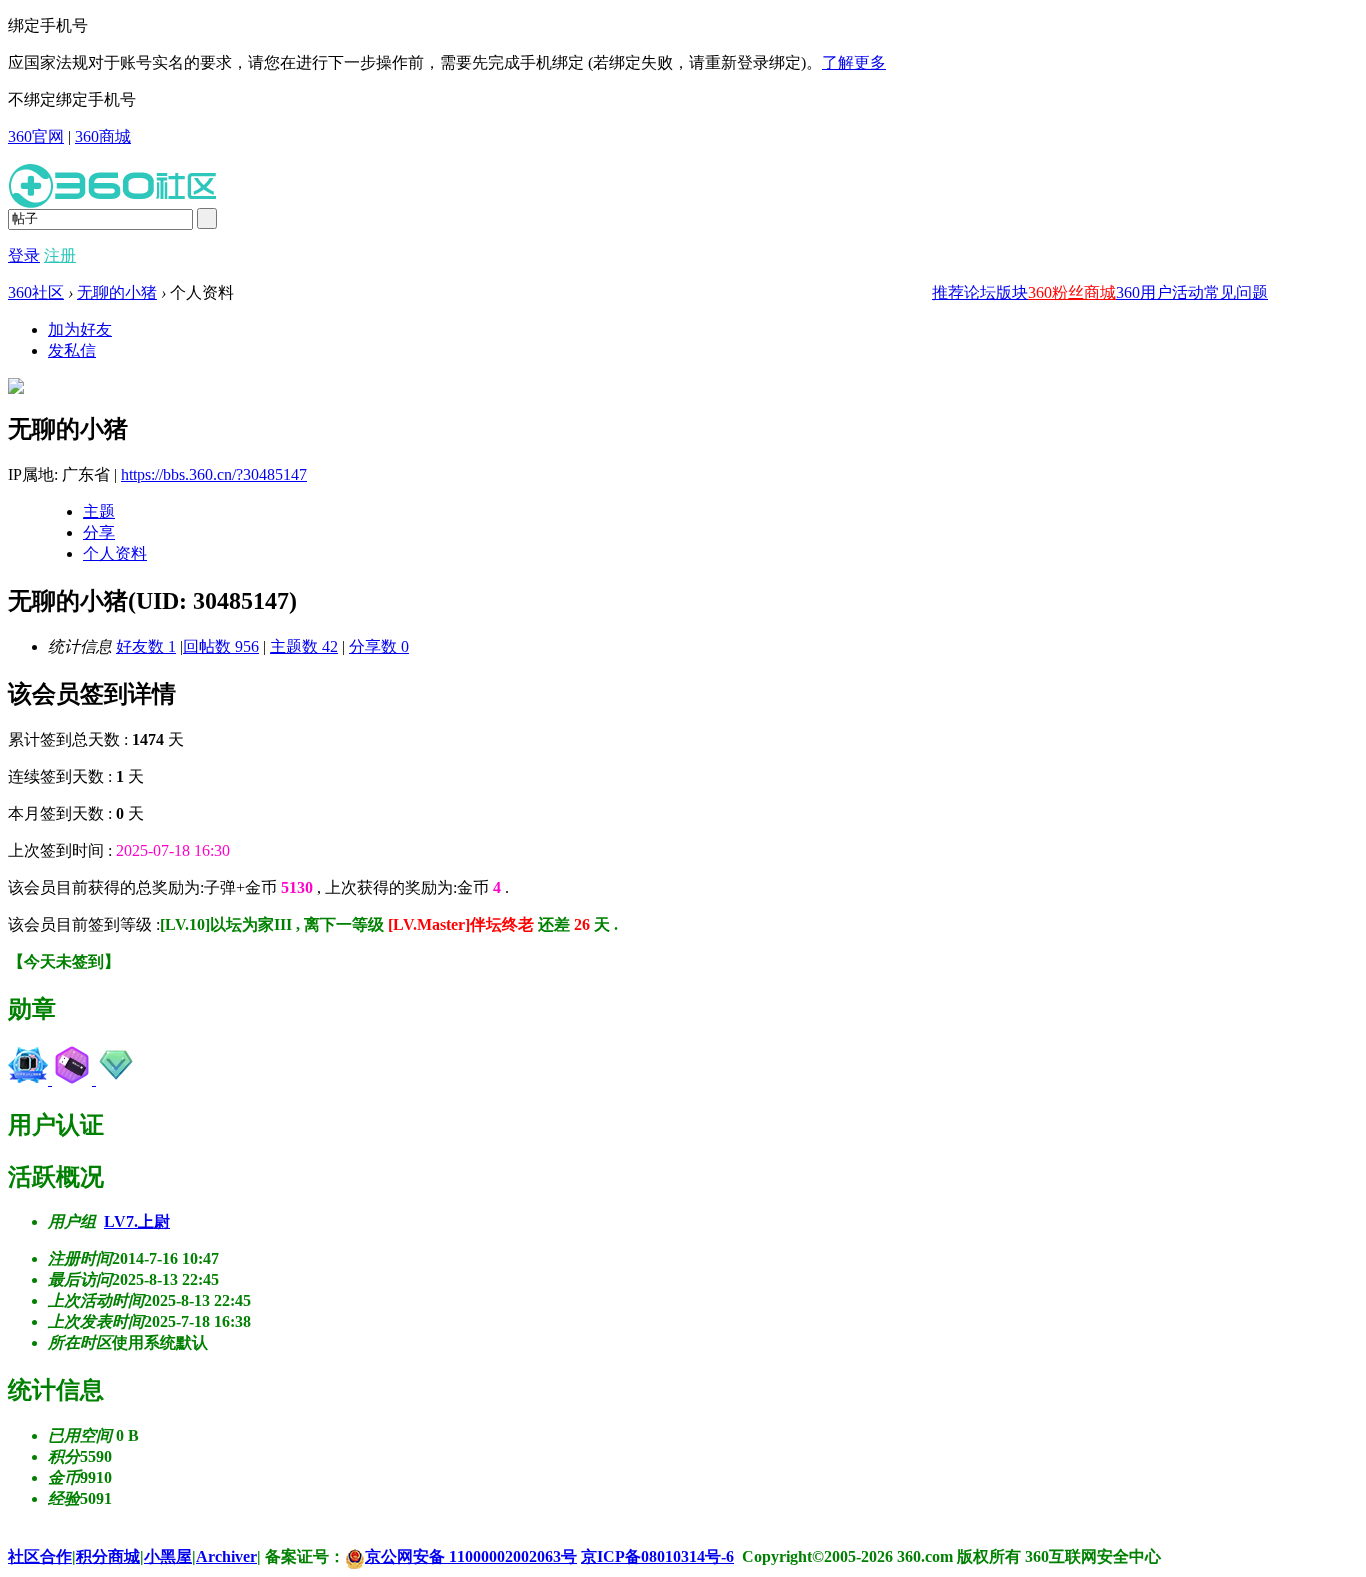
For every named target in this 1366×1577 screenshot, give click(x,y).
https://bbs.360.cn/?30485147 (214, 474)
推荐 (948, 292)
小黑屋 (168, 1556)
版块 (1012, 292)
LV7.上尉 (137, 1221)
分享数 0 (379, 646)
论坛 (980, 292)
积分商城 (108, 1556)
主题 (99, 511)
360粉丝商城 (1072, 292)
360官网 (36, 136)
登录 (24, 255)
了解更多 (854, 62)
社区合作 (40, 1556)
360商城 (103, 136)
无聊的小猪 (117, 292)
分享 (99, 532)
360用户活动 (1160, 292)
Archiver (226, 1556)
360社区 (36, 292)
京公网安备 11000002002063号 (471, 1556)
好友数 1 (146, 646)
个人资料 (115, 553)
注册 (60, 255)
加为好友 (80, 329)
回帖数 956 (221, 646)
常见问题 (1236, 292)
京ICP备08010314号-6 (657, 1556)
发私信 (72, 350)
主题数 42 (304, 646)
